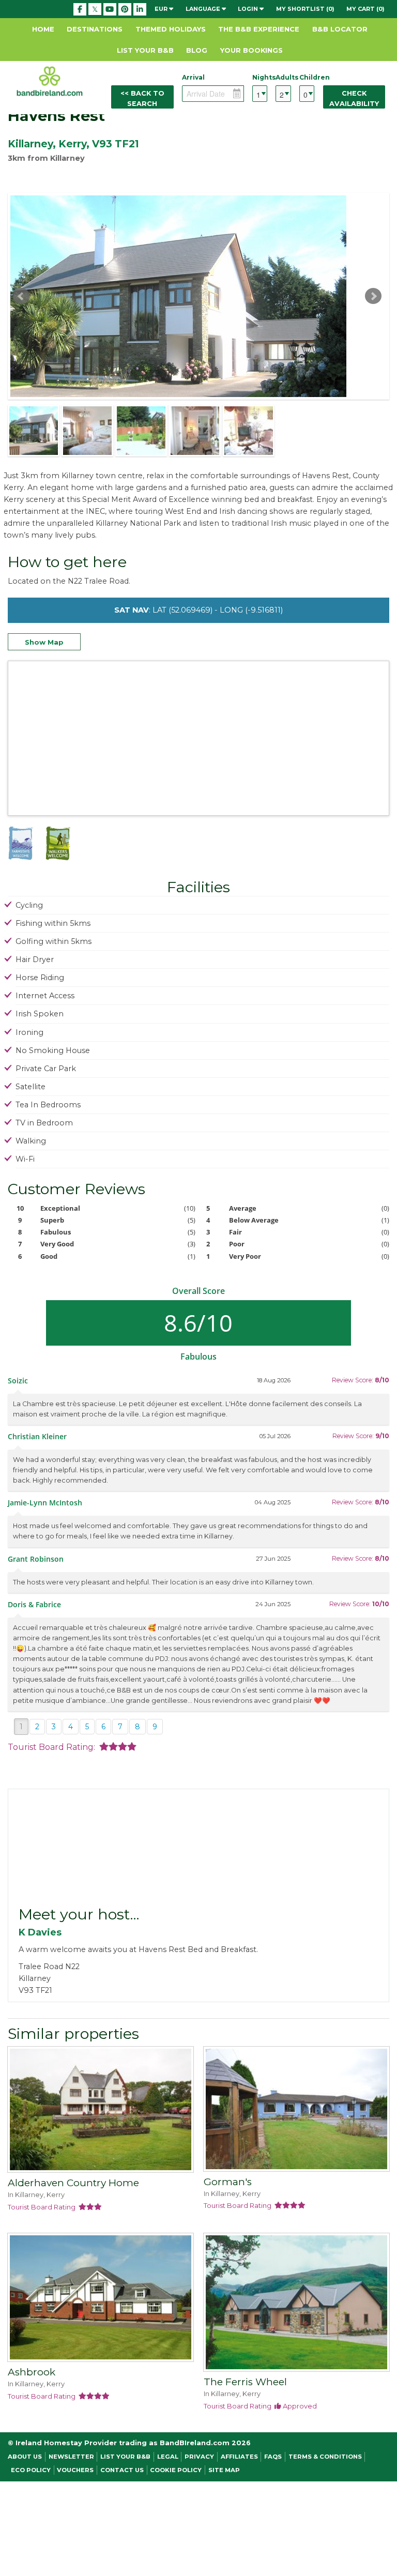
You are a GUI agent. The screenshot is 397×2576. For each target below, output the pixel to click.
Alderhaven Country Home (73, 2183)
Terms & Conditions (325, 2457)
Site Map (224, 2470)
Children (307, 77)
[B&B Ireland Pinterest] (125, 9)
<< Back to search (142, 98)
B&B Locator (340, 29)
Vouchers (75, 2470)
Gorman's (228, 2182)
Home (43, 29)
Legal (168, 2457)
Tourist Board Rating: (54, 1747)
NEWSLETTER (71, 2457)
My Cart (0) (365, 9)
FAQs (273, 2457)
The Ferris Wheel (245, 2382)
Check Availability (354, 98)
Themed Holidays (171, 29)
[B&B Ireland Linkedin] (140, 9)
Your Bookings (251, 50)
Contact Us (122, 2470)
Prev (21, 296)
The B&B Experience (259, 29)
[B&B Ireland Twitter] (95, 9)
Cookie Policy (176, 2470)
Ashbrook (32, 2372)
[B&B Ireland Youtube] (110, 9)
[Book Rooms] (101, 2111)
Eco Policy (31, 2470)
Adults (283, 77)
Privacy (199, 2457)
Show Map (44, 642)
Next (373, 296)
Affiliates (239, 2457)
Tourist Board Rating (43, 2207)
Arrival (193, 77)
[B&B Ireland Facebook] (80, 9)
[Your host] (198, 1847)
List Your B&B (145, 50)
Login (249, 9)
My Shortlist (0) (305, 9)
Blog (197, 50)
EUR (162, 9)
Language (204, 9)
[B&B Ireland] (50, 81)
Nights (260, 77)
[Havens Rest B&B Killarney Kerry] (34, 431)
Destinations (95, 29)
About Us (25, 2457)
